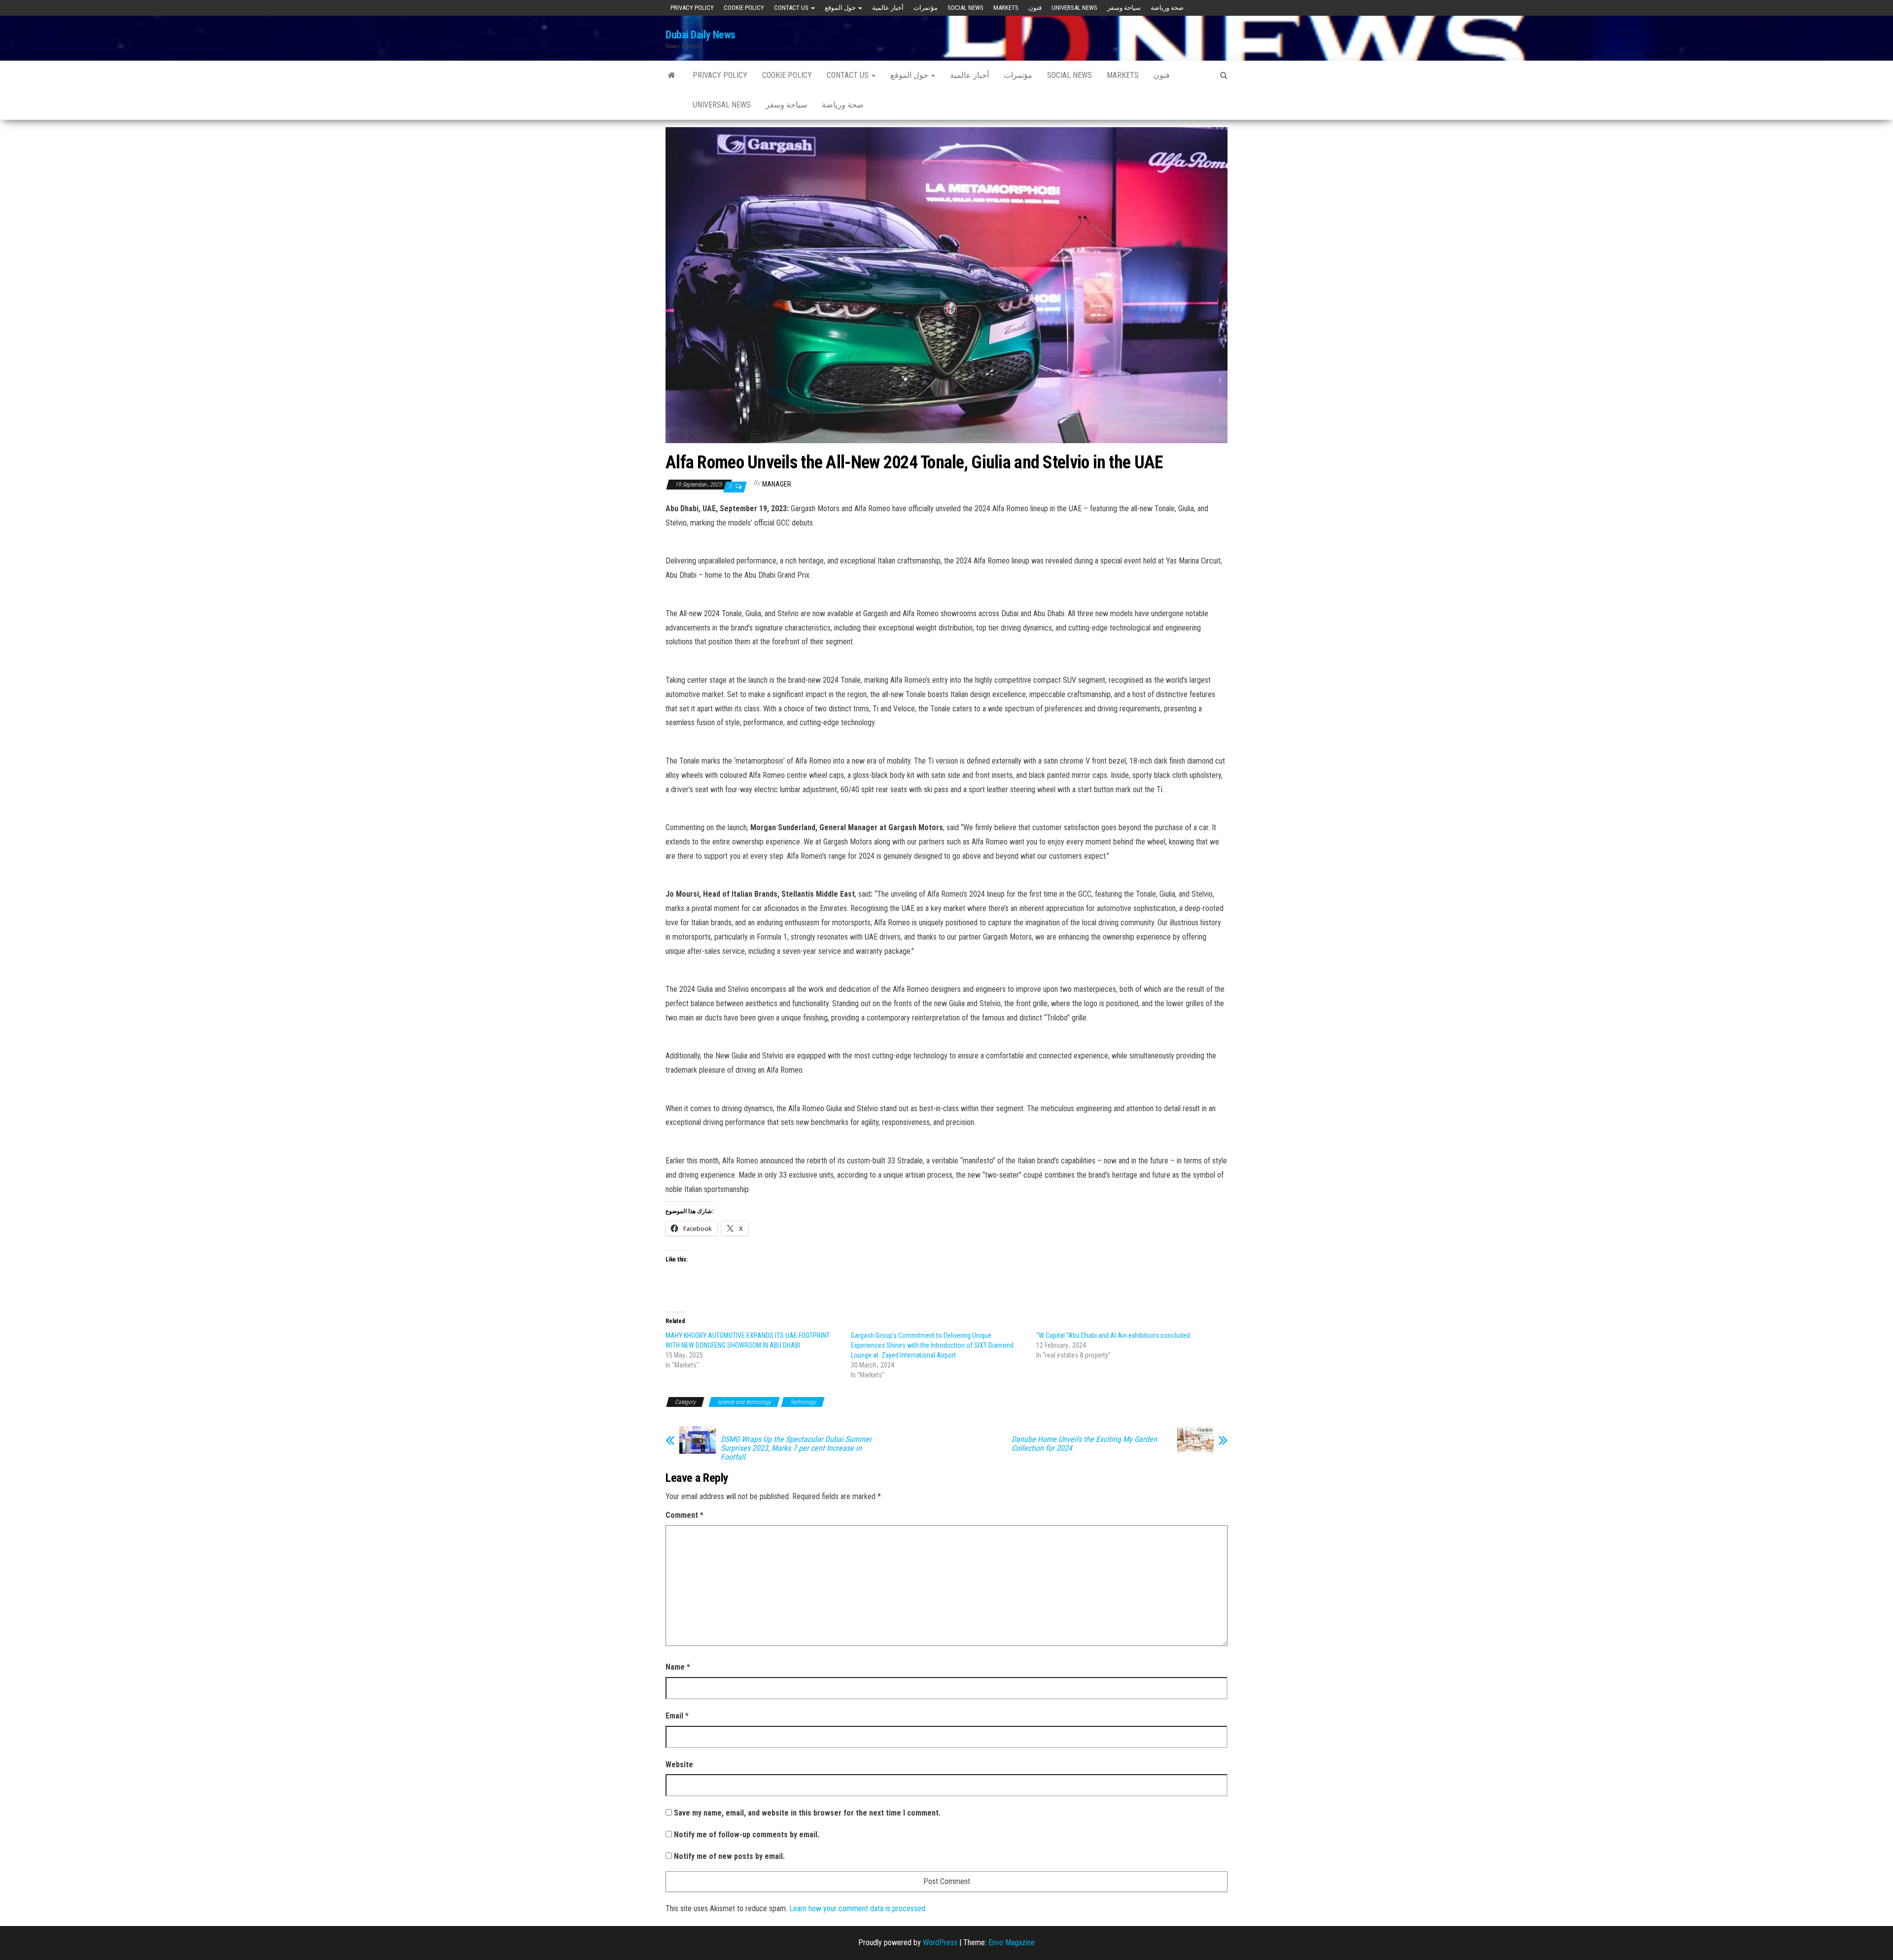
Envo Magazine (1012, 1942)
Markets (1006, 8)
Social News (965, 8)
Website (679, 1765)
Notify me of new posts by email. (729, 1856)
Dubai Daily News (701, 35)
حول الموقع (841, 8)
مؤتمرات (926, 8)
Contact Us (792, 8)
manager (777, 484)
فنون (1035, 8)
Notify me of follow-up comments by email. (747, 1835)
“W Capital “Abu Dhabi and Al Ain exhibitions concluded (1113, 1335)
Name (678, 1667)
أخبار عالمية (888, 8)
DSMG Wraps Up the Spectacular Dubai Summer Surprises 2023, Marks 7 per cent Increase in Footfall (796, 1448)
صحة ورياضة (1167, 8)
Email (677, 1716)
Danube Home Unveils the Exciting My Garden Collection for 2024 (1084, 1444)
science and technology (744, 1402)
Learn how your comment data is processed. (858, 1908)
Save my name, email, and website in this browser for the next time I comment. (807, 1813)
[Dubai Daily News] (672, 75)
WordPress (940, 1942)
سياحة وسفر (1124, 8)
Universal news (1074, 8)
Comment (684, 1515)
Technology (803, 1402)
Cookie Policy (744, 8)
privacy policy (692, 8)
